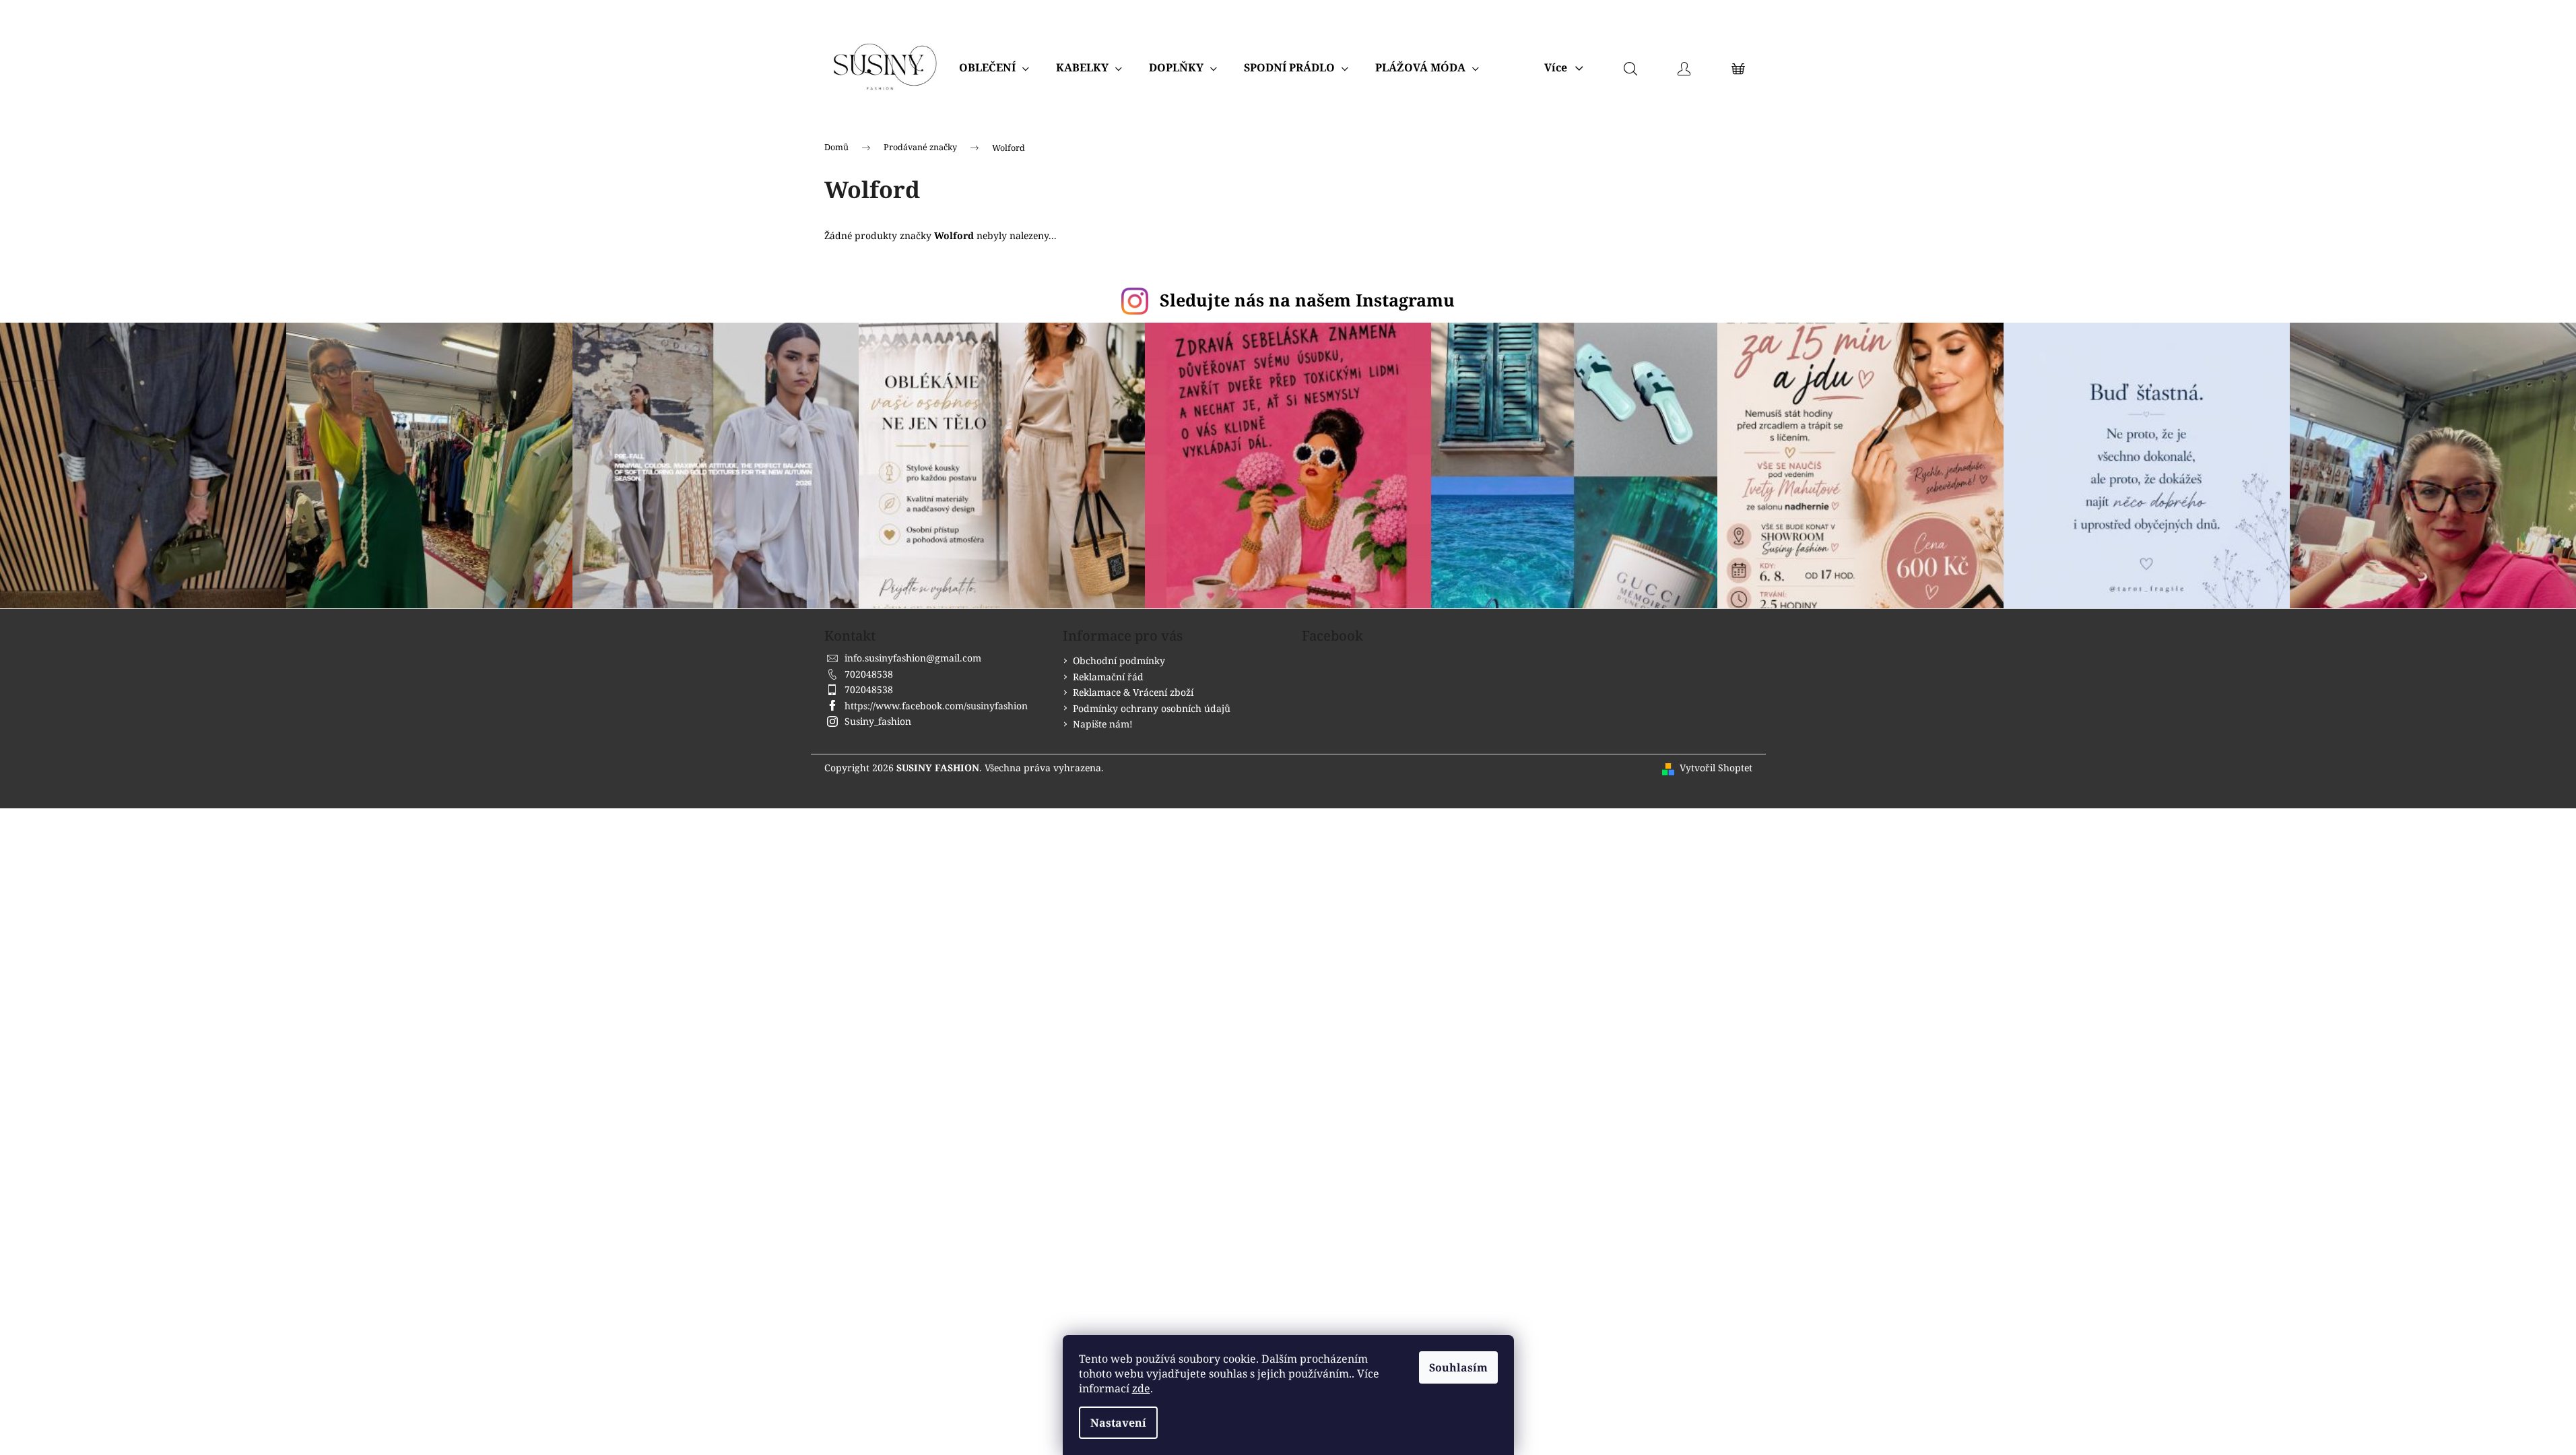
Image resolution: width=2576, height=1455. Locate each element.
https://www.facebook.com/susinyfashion (936, 706)
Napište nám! (1103, 724)
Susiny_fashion (878, 721)
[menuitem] (994, 67)
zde (1141, 1388)
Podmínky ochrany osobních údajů (1152, 708)
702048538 (869, 674)
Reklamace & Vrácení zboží (1133, 692)
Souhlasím (1458, 1367)
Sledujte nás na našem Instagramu (1307, 300)
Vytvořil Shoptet (1716, 768)
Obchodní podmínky (1119, 660)
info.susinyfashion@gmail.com (913, 658)
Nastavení (1118, 1423)
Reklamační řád (1108, 677)
